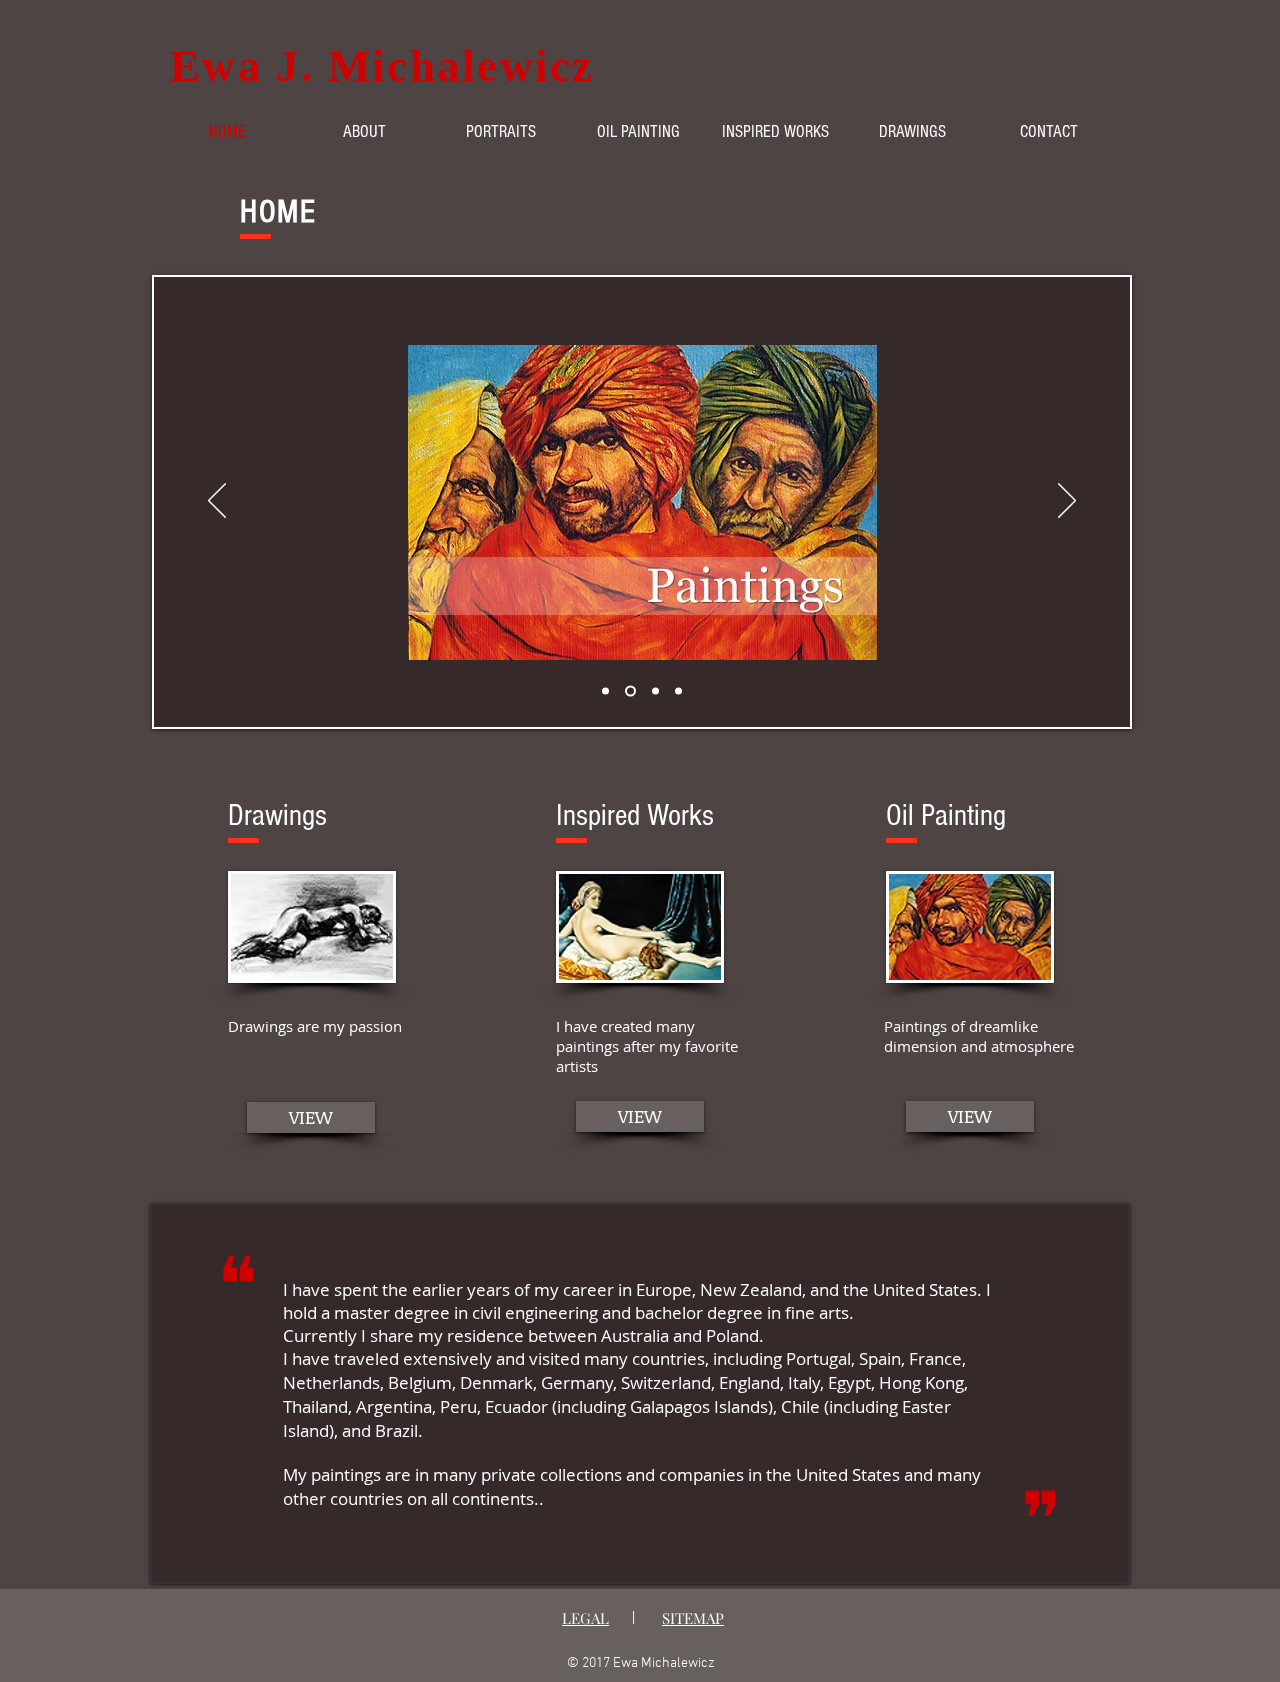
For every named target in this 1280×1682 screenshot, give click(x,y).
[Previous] (217, 502)
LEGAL (585, 1618)
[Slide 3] (653, 691)
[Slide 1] (605, 691)
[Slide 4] (678, 691)
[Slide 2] (628, 691)
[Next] (1067, 502)
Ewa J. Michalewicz (382, 66)
